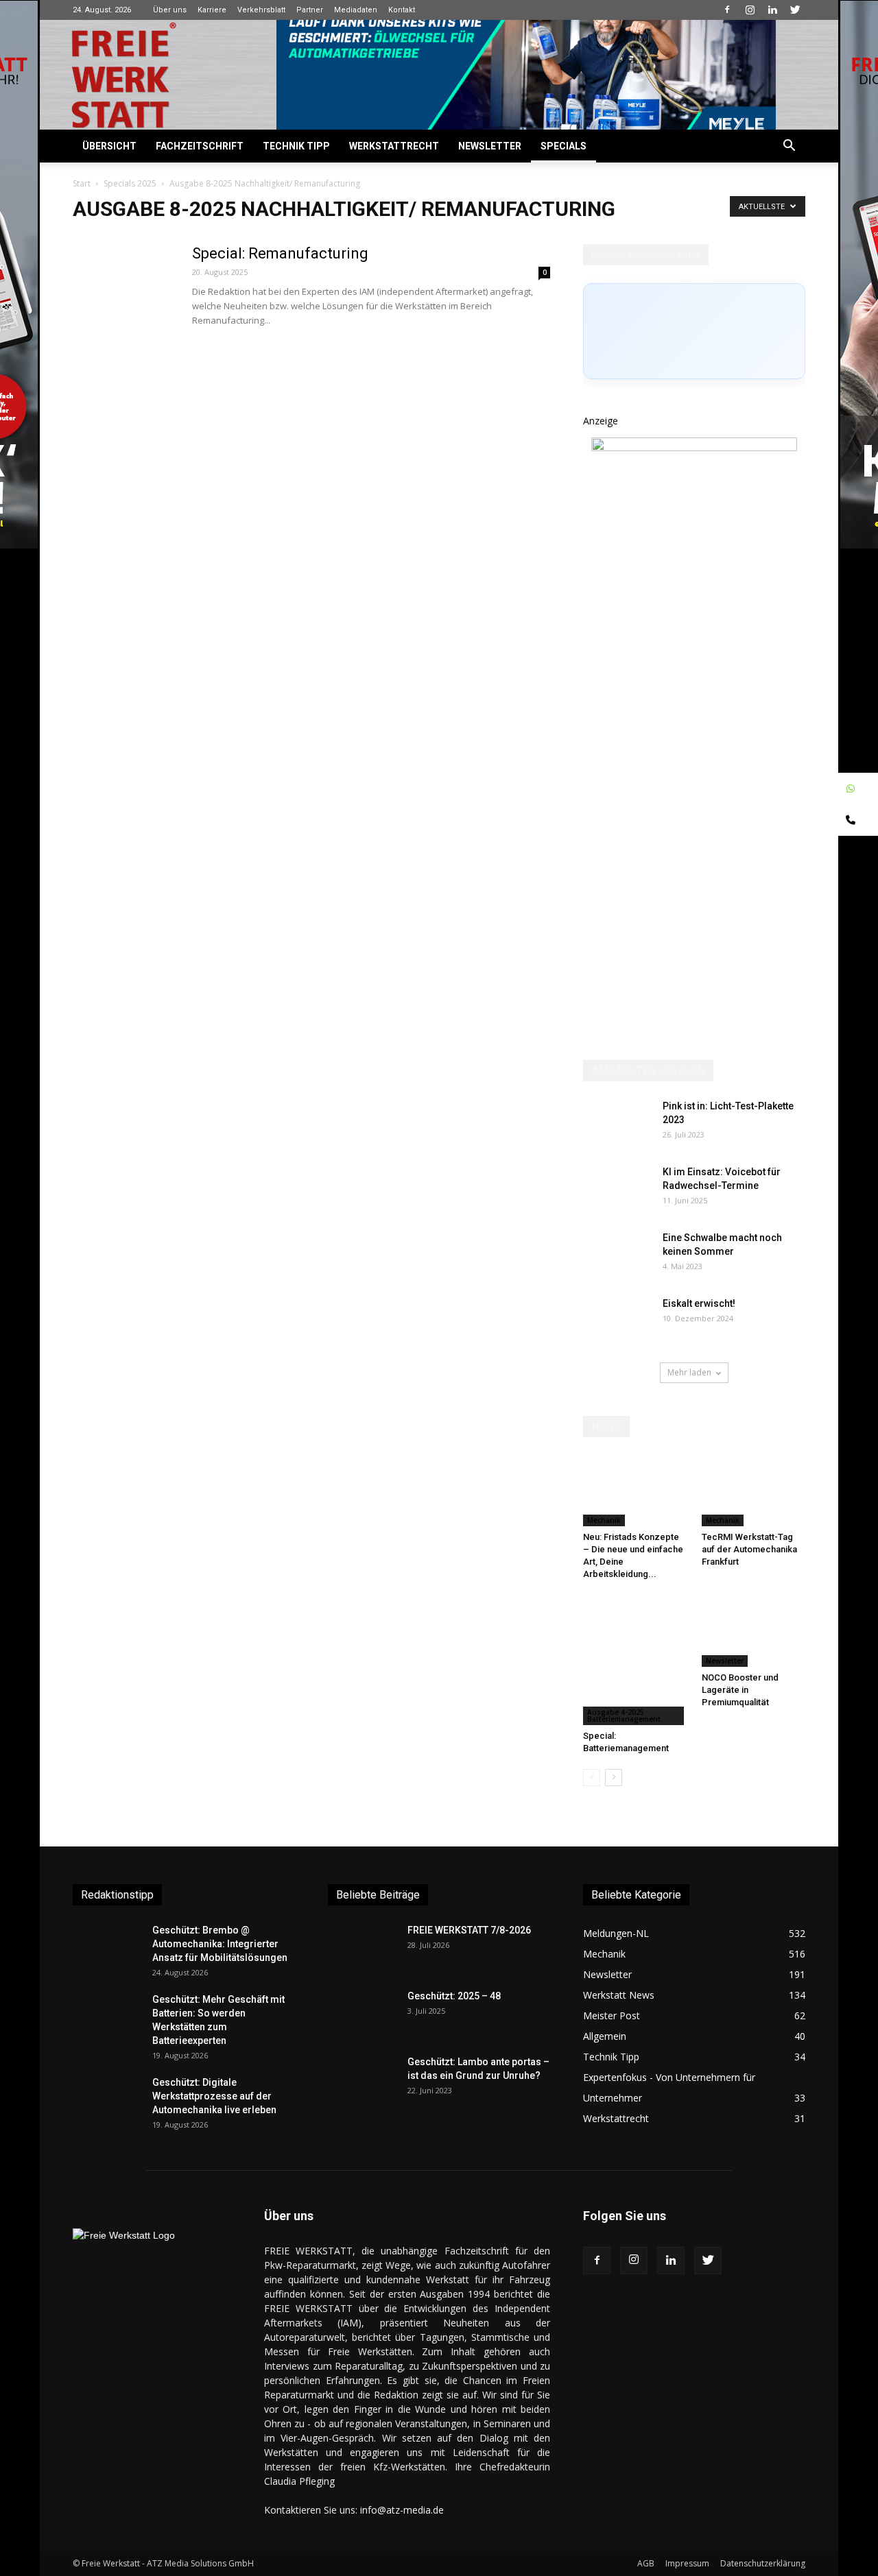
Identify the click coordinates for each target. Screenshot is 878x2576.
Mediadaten (356, 10)
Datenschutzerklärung (763, 2563)
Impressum (687, 2563)
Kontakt (402, 10)
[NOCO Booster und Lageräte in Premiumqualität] (754, 1631)
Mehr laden (689, 1372)
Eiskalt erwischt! (699, 1303)
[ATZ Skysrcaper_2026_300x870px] (694, 447)
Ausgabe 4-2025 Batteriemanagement (624, 1716)
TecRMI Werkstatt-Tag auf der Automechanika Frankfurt (749, 1549)
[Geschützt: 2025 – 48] (362, 2013)
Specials (563, 146)
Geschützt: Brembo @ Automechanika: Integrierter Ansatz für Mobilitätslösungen (220, 1944)
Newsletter (490, 146)
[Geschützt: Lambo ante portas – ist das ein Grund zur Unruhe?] (362, 2079)
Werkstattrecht (394, 146)
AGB (646, 2563)
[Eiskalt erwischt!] (617, 1321)
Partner (310, 10)
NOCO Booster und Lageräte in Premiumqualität (740, 1690)
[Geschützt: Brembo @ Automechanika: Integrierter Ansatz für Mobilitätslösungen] (107, 1947)
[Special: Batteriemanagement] (635, 1660)
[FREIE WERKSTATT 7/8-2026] (362, 1947)
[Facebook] (727, 10)
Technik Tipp (296, 146)
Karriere (212, 10)
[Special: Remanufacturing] (124, 296)
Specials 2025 (130, 183)
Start (82, 183)
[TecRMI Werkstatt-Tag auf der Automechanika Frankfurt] (754, 1491)
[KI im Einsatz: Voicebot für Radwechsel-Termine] (617, 1189)
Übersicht (109, 146)
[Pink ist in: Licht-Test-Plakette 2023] (617, 1123)
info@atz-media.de (402, 2510)
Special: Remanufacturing (280, 253)
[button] (789, 147)
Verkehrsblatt (261, 10)
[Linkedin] (772, 10)
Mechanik (604, 1520)
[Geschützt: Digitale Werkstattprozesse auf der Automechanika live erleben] (107, 2099)
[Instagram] (750, 10)
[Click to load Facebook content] (694, 331)
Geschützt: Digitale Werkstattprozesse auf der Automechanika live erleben (214, 2096)
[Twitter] (795, 10)
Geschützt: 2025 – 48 (454, 1996)
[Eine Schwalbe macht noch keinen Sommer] (617, 1255)
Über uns (170, 10)
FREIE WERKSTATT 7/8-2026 (469, 1930)
